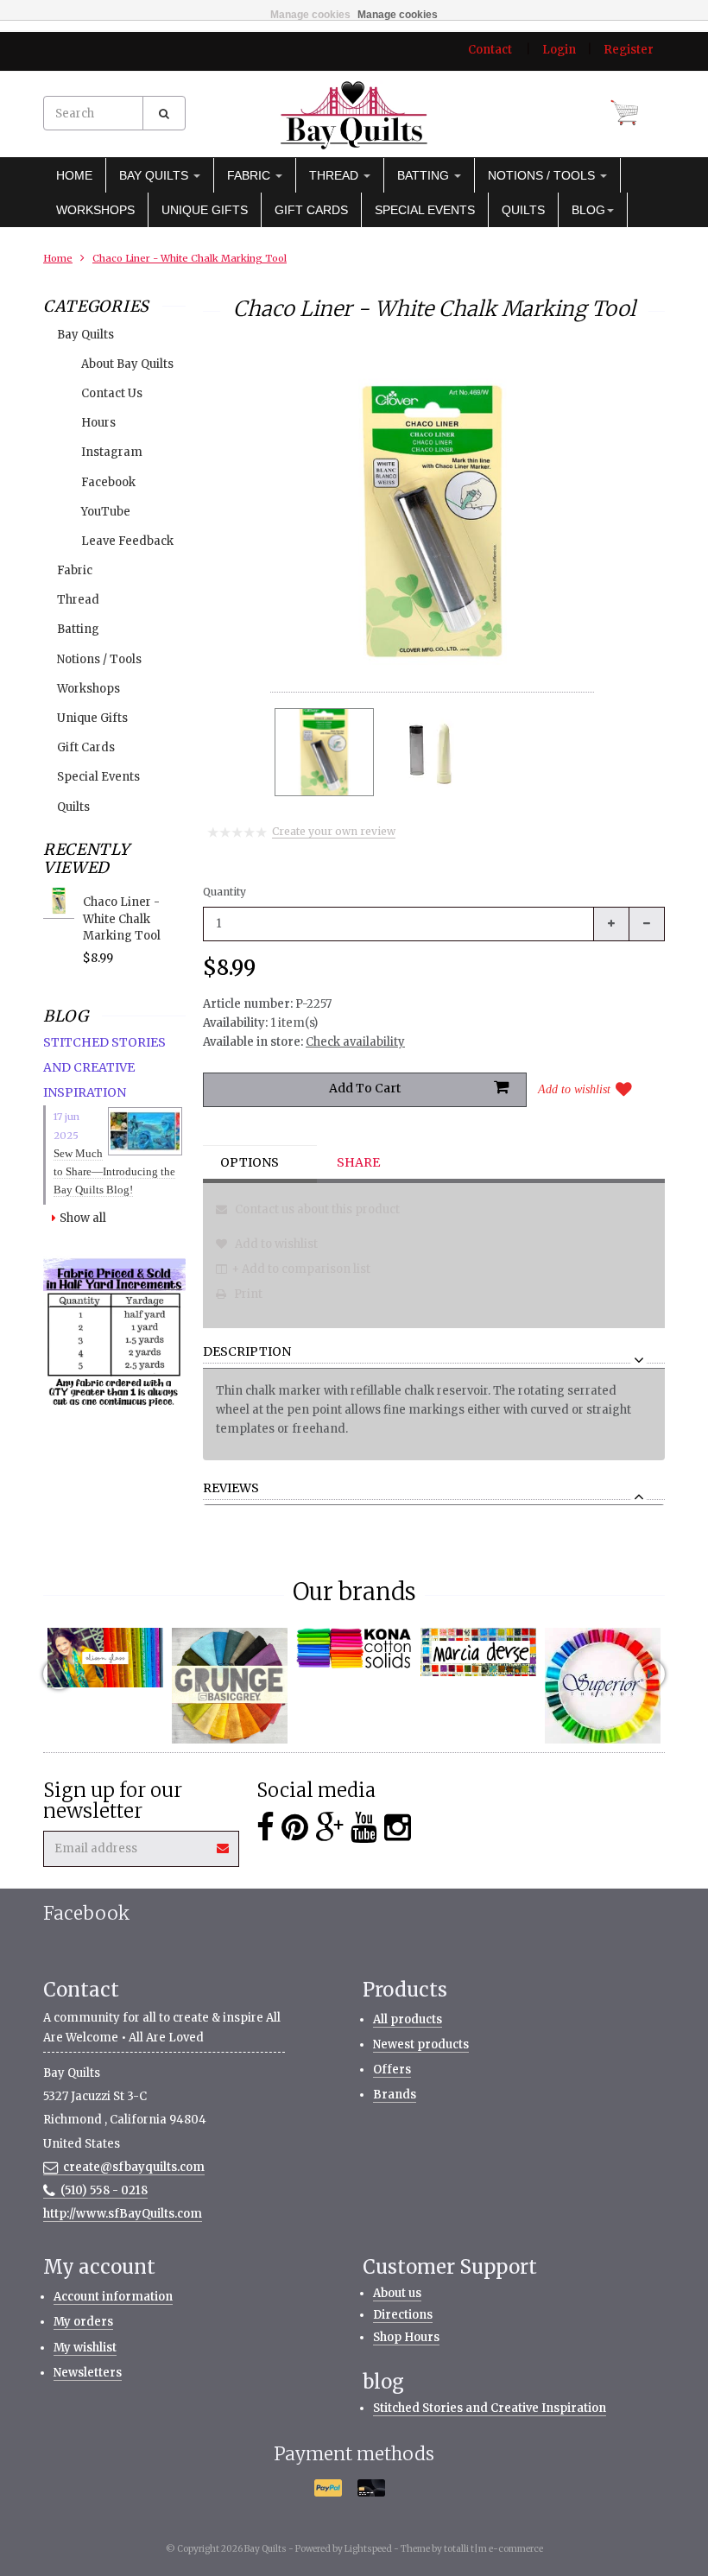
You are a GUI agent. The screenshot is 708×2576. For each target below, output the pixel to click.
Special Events (425, 210)
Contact (490, 50)
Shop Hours (406, 2337)
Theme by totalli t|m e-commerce (472, 2549)
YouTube (106, 512)
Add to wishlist (574, 1089)
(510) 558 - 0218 (104, 2190)
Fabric (250, 175)
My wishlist (85, 2348)
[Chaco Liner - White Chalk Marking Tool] (324, 752)
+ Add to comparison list (301, 1269)
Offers (392, 2070)
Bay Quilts (155, 175)
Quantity (224, 892)
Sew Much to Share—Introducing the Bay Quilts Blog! (114, 1171)
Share (358, 1162)
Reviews (231, 1489)
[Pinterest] (295, 1828)
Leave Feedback (127, 541)
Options (250, 1162)
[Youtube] (364, 1828)
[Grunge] (230, 1686)
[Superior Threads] (603, 1686)
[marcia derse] (478, 1652)
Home (74, 175)
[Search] (164, 113)
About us (397, 2293)
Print (247, 1294)
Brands (395, 2095)
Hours (98, 423)
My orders (83, 2322)
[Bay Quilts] (354, 115)
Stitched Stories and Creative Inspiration (490, 2408)
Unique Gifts (205, 210)
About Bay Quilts (127, 364)
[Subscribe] (224, 1842)
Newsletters (88, 2373)
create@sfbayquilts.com (134, 2167)
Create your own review (334, 831)
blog (588, 210)
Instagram (112, 452)
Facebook (108, 482)
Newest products (421, 2044)
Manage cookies (310, 15)
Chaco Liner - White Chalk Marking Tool (190, 258)
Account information (113, 2297)
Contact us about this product (316, 1209)
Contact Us (112, 393)
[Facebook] (265, 1828)
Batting (425, 175)
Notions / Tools (543, 175)
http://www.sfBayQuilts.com (123, 2214)
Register (629, 50)
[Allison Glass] (105, 1658)
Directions (403, 2315)
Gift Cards (311, 210)
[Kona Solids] (354, 1648)
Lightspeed (368, 2549)
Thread (335, 175)
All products (408, 2019)
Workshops (95, 210)
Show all (83, 1218)
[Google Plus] (329, 1828)
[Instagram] (398, 1828)
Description (247, 1352)
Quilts (523, 210)
